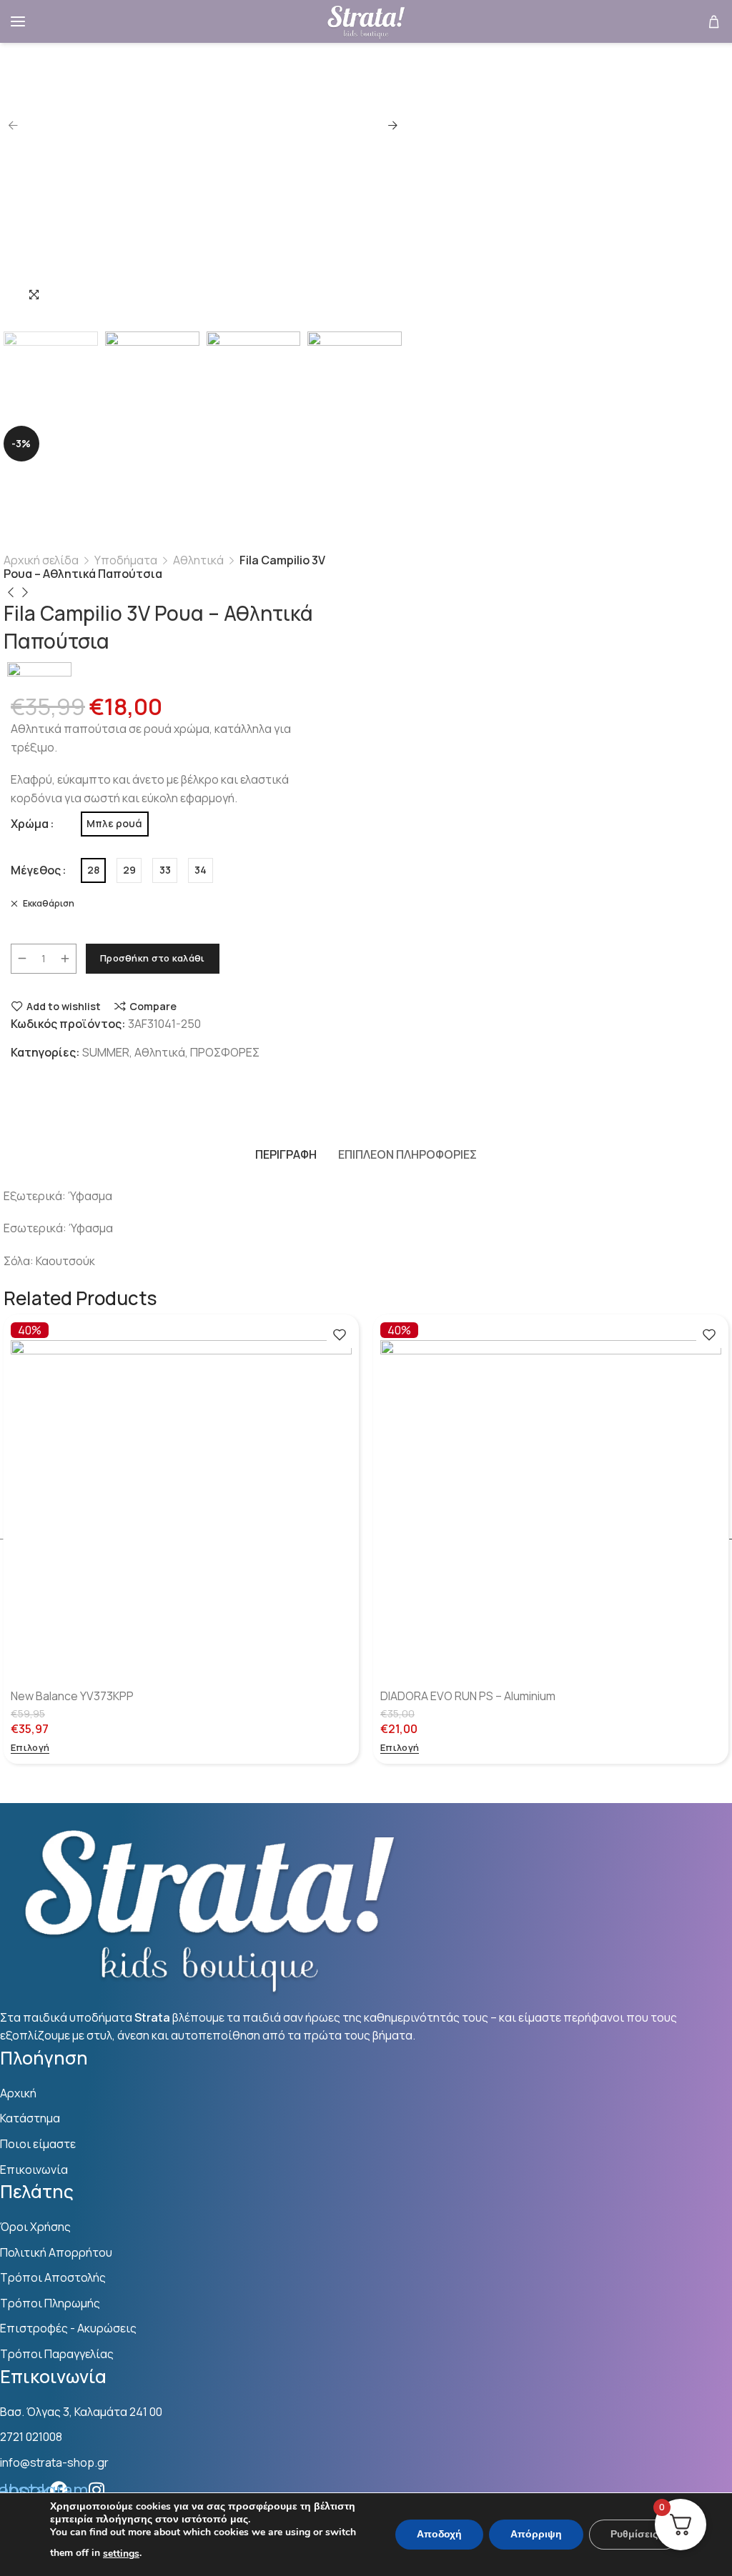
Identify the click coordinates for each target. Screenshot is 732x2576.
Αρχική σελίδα (41, 560)
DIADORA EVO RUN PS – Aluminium (468, 1696)
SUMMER (106, 1052)
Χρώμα (30, 824)
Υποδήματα (126, 560)
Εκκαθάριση (48, 903)
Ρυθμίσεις (634, 2534)
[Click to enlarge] (34, 294)
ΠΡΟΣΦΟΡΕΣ (225, 1052)
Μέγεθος (36, 870)
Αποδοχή (439, 2534)
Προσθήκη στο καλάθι (153, 958)
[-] (22, 959)
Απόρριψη (536, 2534)
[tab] (286, 1155)
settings (121, 2553)
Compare (153, 1006)
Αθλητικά (198, 560)
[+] (65, 959)
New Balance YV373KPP (72, 1696)
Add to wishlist (64, 1006)
